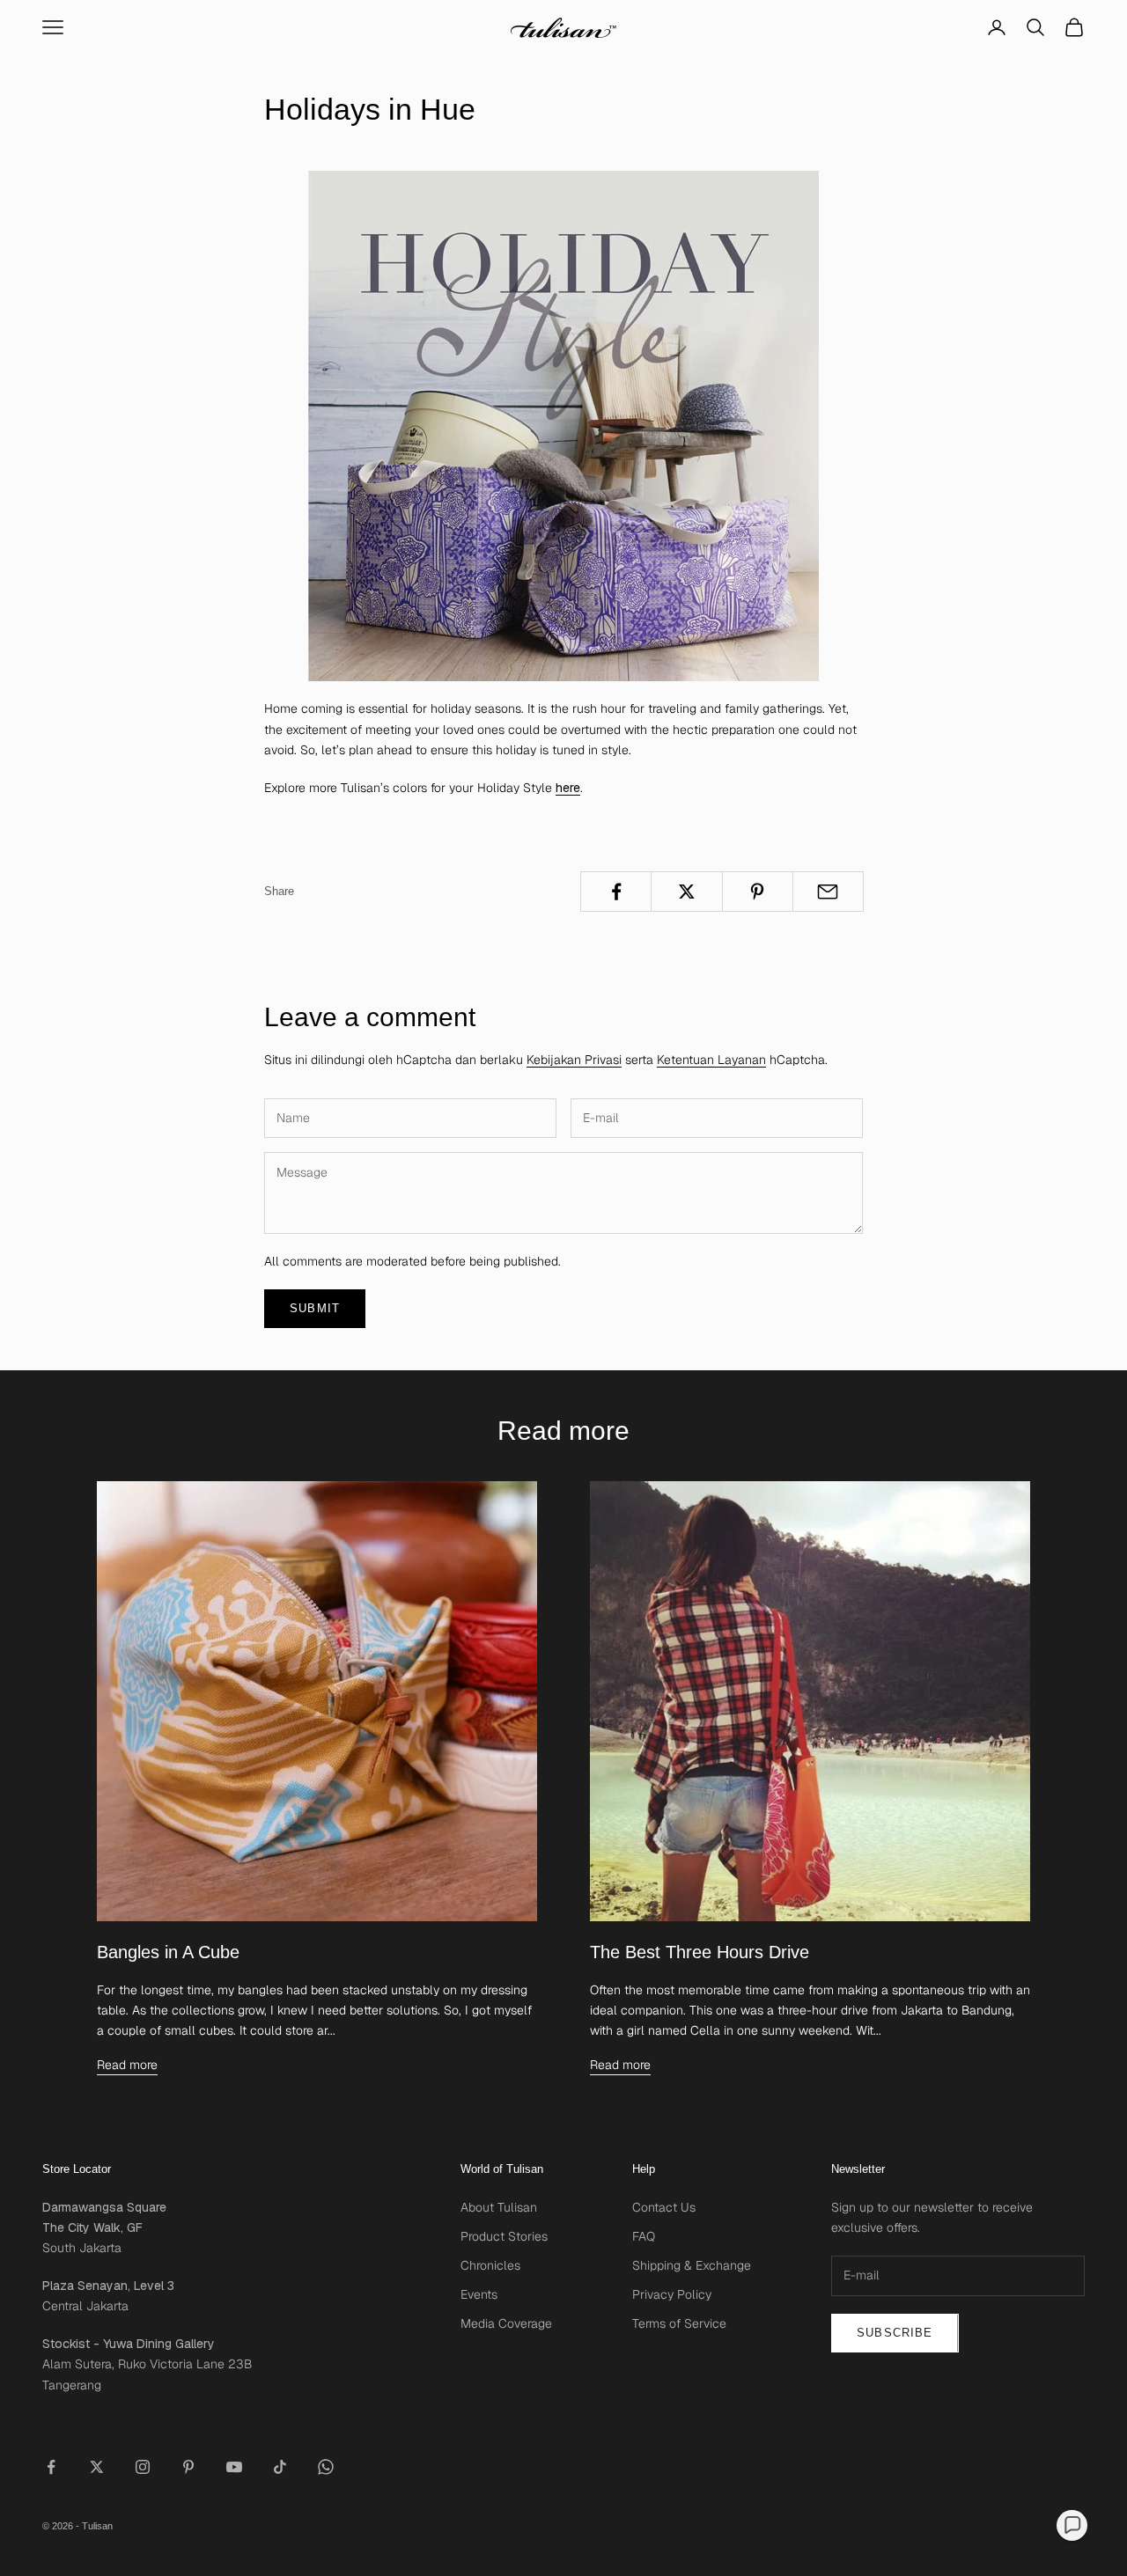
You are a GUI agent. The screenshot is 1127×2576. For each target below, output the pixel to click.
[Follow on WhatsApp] (326, 2467)
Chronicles (490, 2265)
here (568, 788)
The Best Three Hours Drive (700, 1952)
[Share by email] (828, 892)
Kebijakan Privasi (574, 1060)
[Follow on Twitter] (97, 2467)
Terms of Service (679, 2323)
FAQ (644, 2236)
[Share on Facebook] (616, 892)
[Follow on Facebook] (51, 2467)
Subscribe (895, 2333)
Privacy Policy (672, 2294)
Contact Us (664, 2207)
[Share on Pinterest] (758, 892)
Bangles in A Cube (168, 1952)
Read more (127, 2065)
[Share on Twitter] (686, 892)
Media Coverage (506, 2323)
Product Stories (504, 2236)
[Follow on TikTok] (280, 2467)
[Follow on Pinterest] (188, 2467)
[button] (1072, 2525)
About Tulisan (499, 2207)
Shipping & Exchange (692, 2265)
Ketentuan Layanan (711, 1060)
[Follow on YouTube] (234, 2467)
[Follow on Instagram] (143, 2467)
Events (479, 2294)
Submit (315, 1308)
